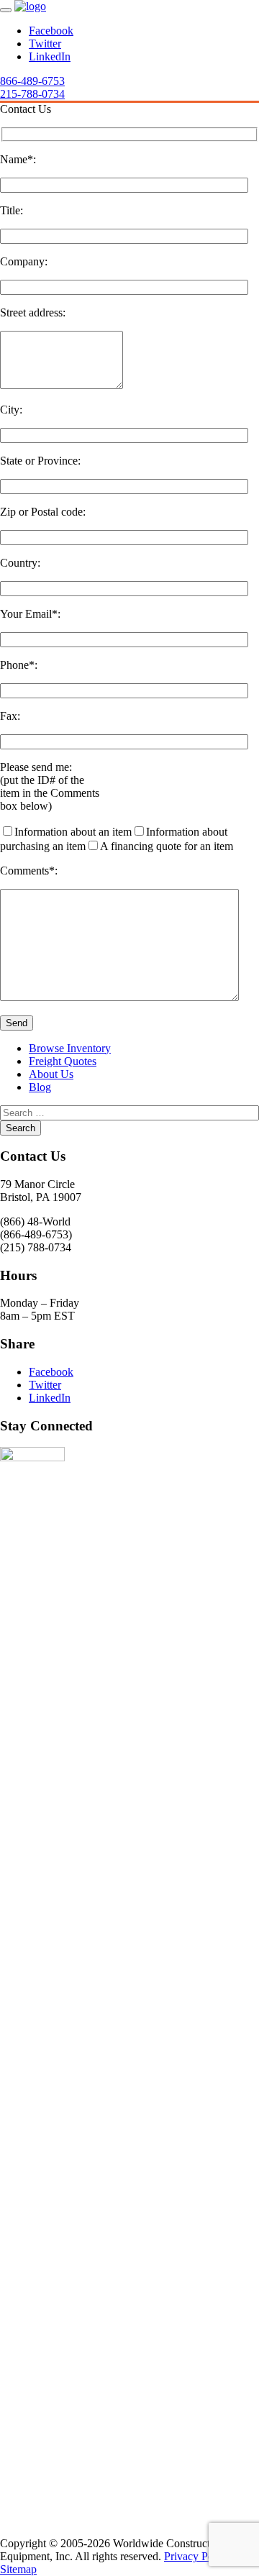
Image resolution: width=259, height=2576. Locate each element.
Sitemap (18, 2569)
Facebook (51, 31)
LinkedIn (50, 56)
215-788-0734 (32, 94)
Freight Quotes (63, 1061)
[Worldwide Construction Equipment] (30, 6)
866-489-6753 (32, 81)
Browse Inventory (70, 1048)
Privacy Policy (197, 2556)
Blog (40, 1087)
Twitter (45, 44)
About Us (51, 1074)
